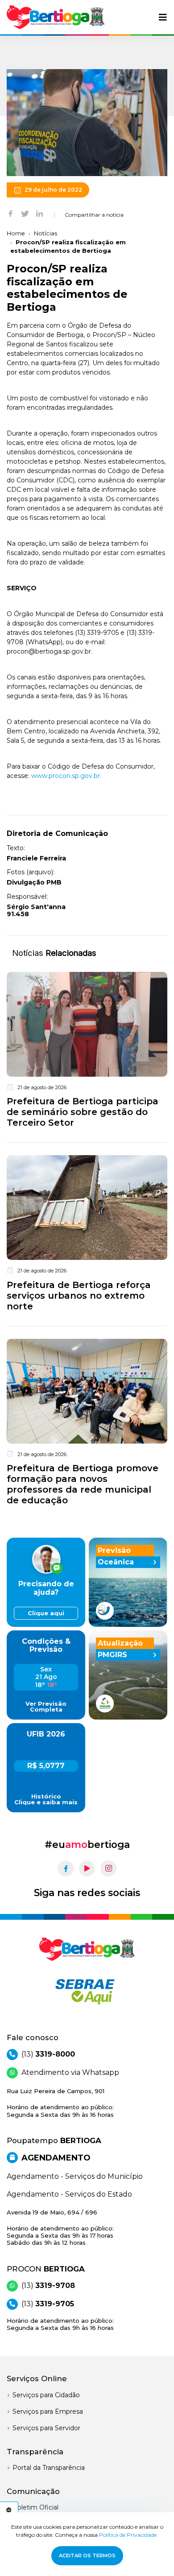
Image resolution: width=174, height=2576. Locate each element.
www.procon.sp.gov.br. (66, 776)
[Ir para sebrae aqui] (87, 1992)
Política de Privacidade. (128, 2535)
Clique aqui (46, 1613)
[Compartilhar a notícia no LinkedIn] (39, 213)
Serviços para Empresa (48, 2411)
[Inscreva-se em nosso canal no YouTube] (87, 1868)
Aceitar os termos (87, 2555)
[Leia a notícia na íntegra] (87, 1052)
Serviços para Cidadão (46, 2395)
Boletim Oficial (35, 2507)
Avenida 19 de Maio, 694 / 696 (60, 2228)
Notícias (46, 233)
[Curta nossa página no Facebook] (66, 1868)
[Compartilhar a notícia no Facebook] (10, 213)
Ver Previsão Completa (46, 1707)
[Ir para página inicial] (56, 17)
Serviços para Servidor (46, 2428)
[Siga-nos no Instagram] (108, 1868)
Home (16, 233)
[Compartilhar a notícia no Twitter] (25, 213)
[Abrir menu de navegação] (163, 17)
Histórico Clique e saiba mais (46, 1799)
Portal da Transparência (49, 2468)
